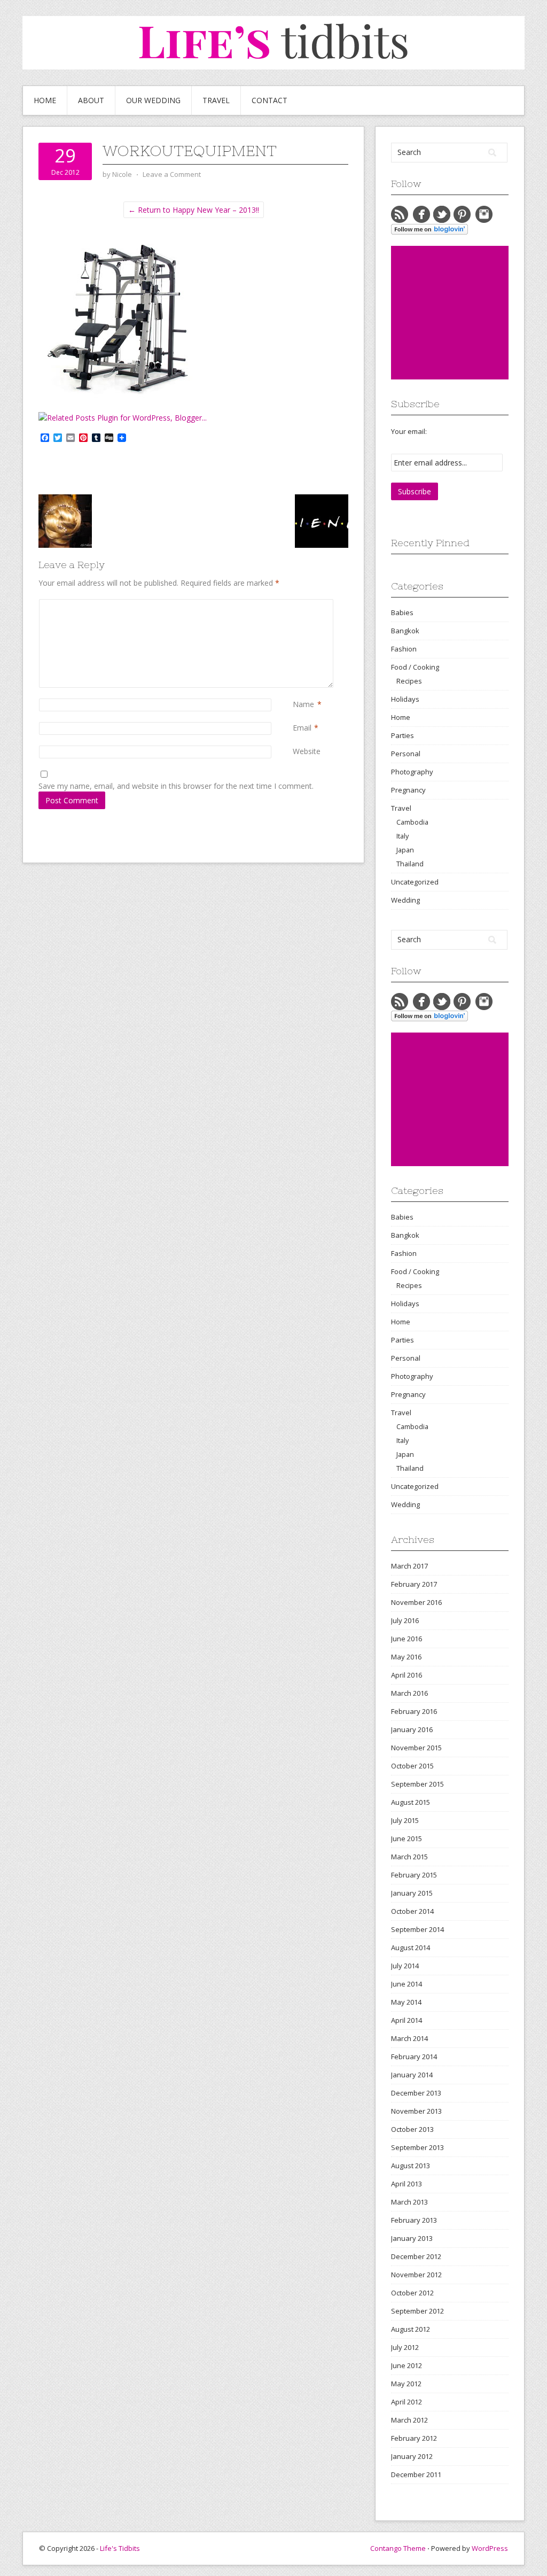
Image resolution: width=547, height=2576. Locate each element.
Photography (412, 772)
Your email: (409, 431)
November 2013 (416, 2111)
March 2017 (409, 1566)
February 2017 (414, 1584)
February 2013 (414, 2220)
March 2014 (409, 2038)
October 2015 (412, 1766)
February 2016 (414, 1711)
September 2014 (417, 1929)
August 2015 (411, 1802)
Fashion (404, 649)
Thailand (410, 864)
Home (45, 100)
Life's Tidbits (120, 2548)
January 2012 (412, 2456)
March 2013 (409, 2202)
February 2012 (414, 2438)
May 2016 (406, 1657)
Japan (405, 850)
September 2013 (417, 2147)
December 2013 (416, 2093)
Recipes (409, 681)
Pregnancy (408, 790)
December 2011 (416, 2474)
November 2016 (416, 1602)
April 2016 (407, 1675)
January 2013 (412, 2238)
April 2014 (407, 2020)
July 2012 (405, 2347)
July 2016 (405, 1620)
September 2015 (417, 1784)
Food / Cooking (415, 667)
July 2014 (405, 1966)
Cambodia (412, 822)
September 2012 (417, 2311)
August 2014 (411, 1947)
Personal (406, 754)
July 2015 (405, 1820)
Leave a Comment (172, 174)
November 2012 (416, 2275)
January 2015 (412, 1893)
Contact (269, 100)
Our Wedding (153, 100)
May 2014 (406, 2002)
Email (302, 728)
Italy (403, 836)
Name (303, 704)
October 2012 (412, 2293)
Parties (403, 735)
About (91, 100)
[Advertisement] (469, 313)
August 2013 (411, 2166)
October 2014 (412, 1911)
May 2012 (406, 2384)
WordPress (490, 2548)
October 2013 (412, 2129)
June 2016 (407, 1639)
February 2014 (414, 2057)
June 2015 (407, 1838)
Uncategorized (415, 882)
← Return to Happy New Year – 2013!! (194, 210)
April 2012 (407, 2402)
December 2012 (416, 2256)
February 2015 (414, 1875)
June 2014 (407, 1984)
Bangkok (405, 631)
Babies (402, 612)
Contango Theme (398, 2548)
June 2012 (407, 2365)
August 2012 (411, 2329)
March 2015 (409, 1857)
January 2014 (412, 2075)
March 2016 (409, 1693)
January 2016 (412, 1729)
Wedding (405, 900)
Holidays (405, 699)
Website (307, 751)
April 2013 (407, 2184)
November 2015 (416, 1748)
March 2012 (409, 2420)
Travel (216, 100)
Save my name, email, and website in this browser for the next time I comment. (176, 786)
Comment (295, 605)
